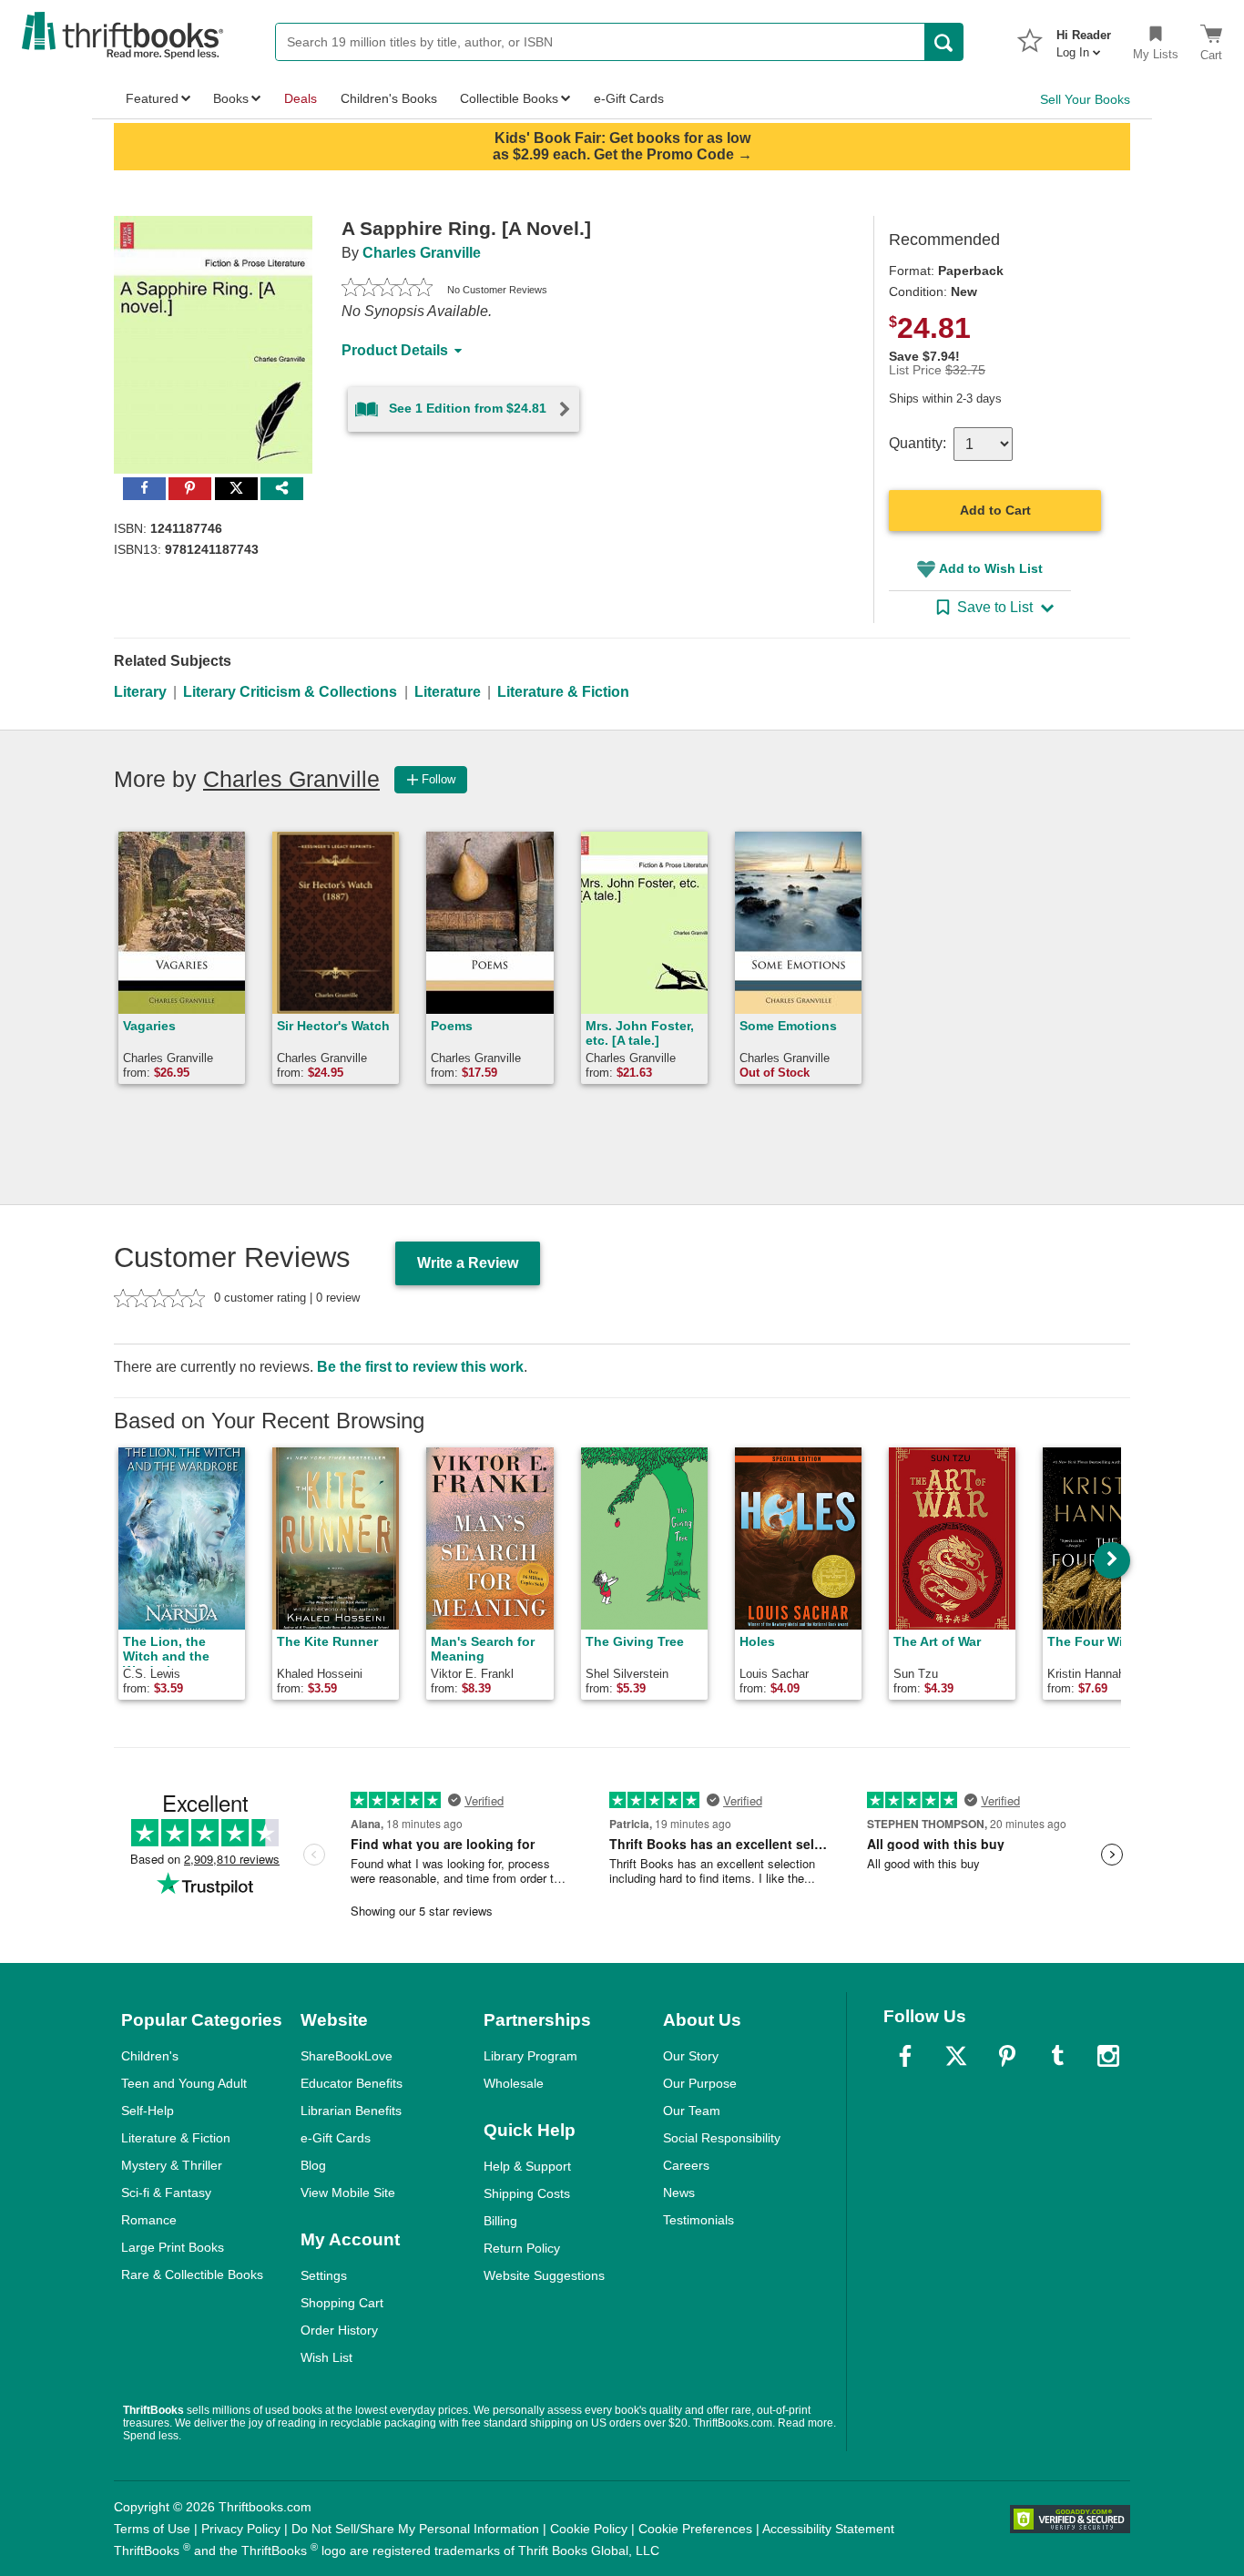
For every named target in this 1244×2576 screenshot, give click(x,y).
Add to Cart (995, 510)
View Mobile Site (348, 2193)
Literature (448, 692)
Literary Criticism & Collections (290, 692)
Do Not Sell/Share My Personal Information (415, 2529)
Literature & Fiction (563, 692)
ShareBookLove (347, 2056)
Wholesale (514, 2083)
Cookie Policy (589, 2529)
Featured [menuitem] (152, 98)
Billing (500, 2221)
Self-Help (148, 2111)
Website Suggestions (544, 2275)
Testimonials (698, 2220)
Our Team (692, 2111)
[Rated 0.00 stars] (387, 290)
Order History (339, 2330)
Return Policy (522, 2248)
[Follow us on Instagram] (1108, 2056)
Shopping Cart (342, 2303)
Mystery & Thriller (172, 2165)
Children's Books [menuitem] (389, 98)
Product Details (395, 350)
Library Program (530, 2056)
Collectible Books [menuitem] (509, 98)
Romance (149, 2220)
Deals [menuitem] (301, 98)
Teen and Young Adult (184, 2083)
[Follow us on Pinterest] (1007, 2056)
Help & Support (527, 2166)
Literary (140, 692)
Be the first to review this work (420, 1367)
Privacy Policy (241, 2529)
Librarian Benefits (351, 2111)
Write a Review (468, 1263)
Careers (686, 2165)
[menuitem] (1084, 38)
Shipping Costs (527, 2193)
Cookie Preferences (695, 2529)
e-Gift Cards (336, 2138)
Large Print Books (173, 2247)
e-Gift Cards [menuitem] (629, 98)
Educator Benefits (352, 2083)
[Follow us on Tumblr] (1057, 2056)
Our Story (691, 2056)
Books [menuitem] (231, 98)
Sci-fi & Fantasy (166, 2193)
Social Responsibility (722, 2138)
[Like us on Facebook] (905, 2056)
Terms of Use (152, 2529)
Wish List (326, 2357)
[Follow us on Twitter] (956, 2056)
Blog (313, 2165)
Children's (150, 2056)
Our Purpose (700, 2083)
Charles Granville (422, 253)
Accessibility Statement (828, 2529)
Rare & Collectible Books (192, 2274)
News (679, 2193)
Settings (324, 2275)
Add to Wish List (991, 568)
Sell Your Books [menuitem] (1085, 99)
